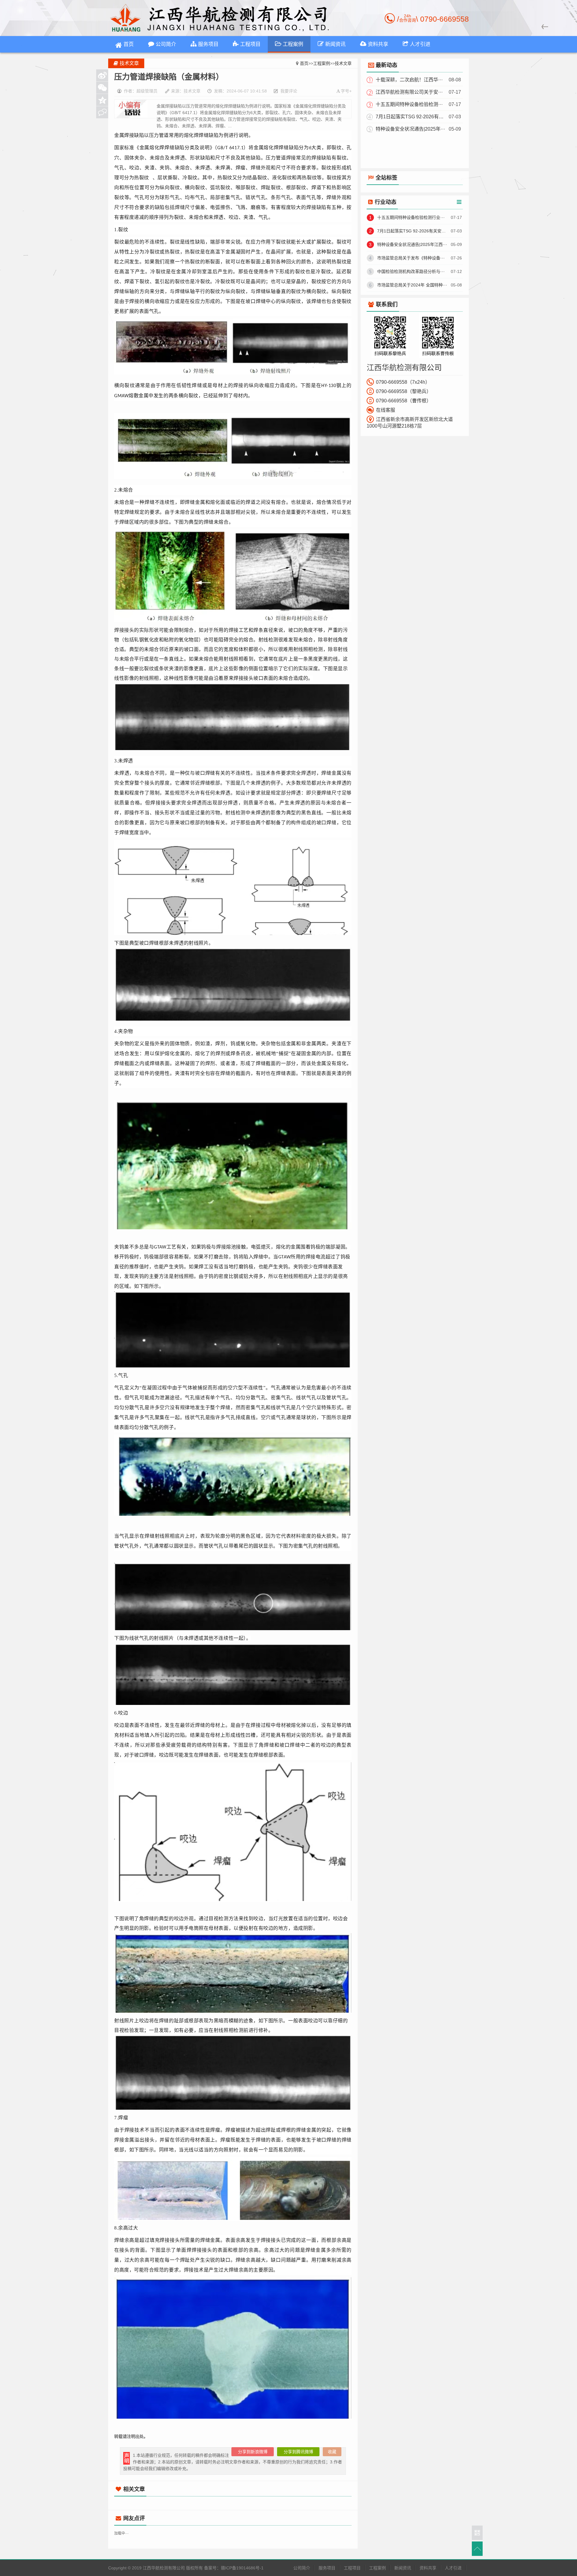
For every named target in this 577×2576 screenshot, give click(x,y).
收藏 (332, 2452)
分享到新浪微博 (253, 2452)
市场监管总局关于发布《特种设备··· (411, 258)
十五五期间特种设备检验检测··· (409, 104)
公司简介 (302, 2568)
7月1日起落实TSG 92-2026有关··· (411, 117)
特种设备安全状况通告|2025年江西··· (412, 244)
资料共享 (428, 2568)
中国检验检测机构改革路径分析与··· (411, 271)
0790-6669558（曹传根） (404, 401)
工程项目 (352, 2568)
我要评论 (289, 91)
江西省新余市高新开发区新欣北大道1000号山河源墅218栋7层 (410, 423)
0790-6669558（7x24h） (403, 382)
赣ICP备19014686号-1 (242, 2568)
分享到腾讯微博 (298, 2452)
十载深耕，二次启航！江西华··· (409, 80)
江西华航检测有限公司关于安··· (409, 92)
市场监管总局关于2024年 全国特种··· (412, 285)
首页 (128, 44)
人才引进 (453, 2568)
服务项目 (327, 2568)
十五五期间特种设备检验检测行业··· (411, 217)
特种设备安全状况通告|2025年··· (410, 129)
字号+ (346, 91)
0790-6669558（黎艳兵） (404, 391)
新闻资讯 (403, 2568)
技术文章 (343, 63)
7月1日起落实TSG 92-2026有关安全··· (413, 231)
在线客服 (386, 410)
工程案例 (322, 63)
